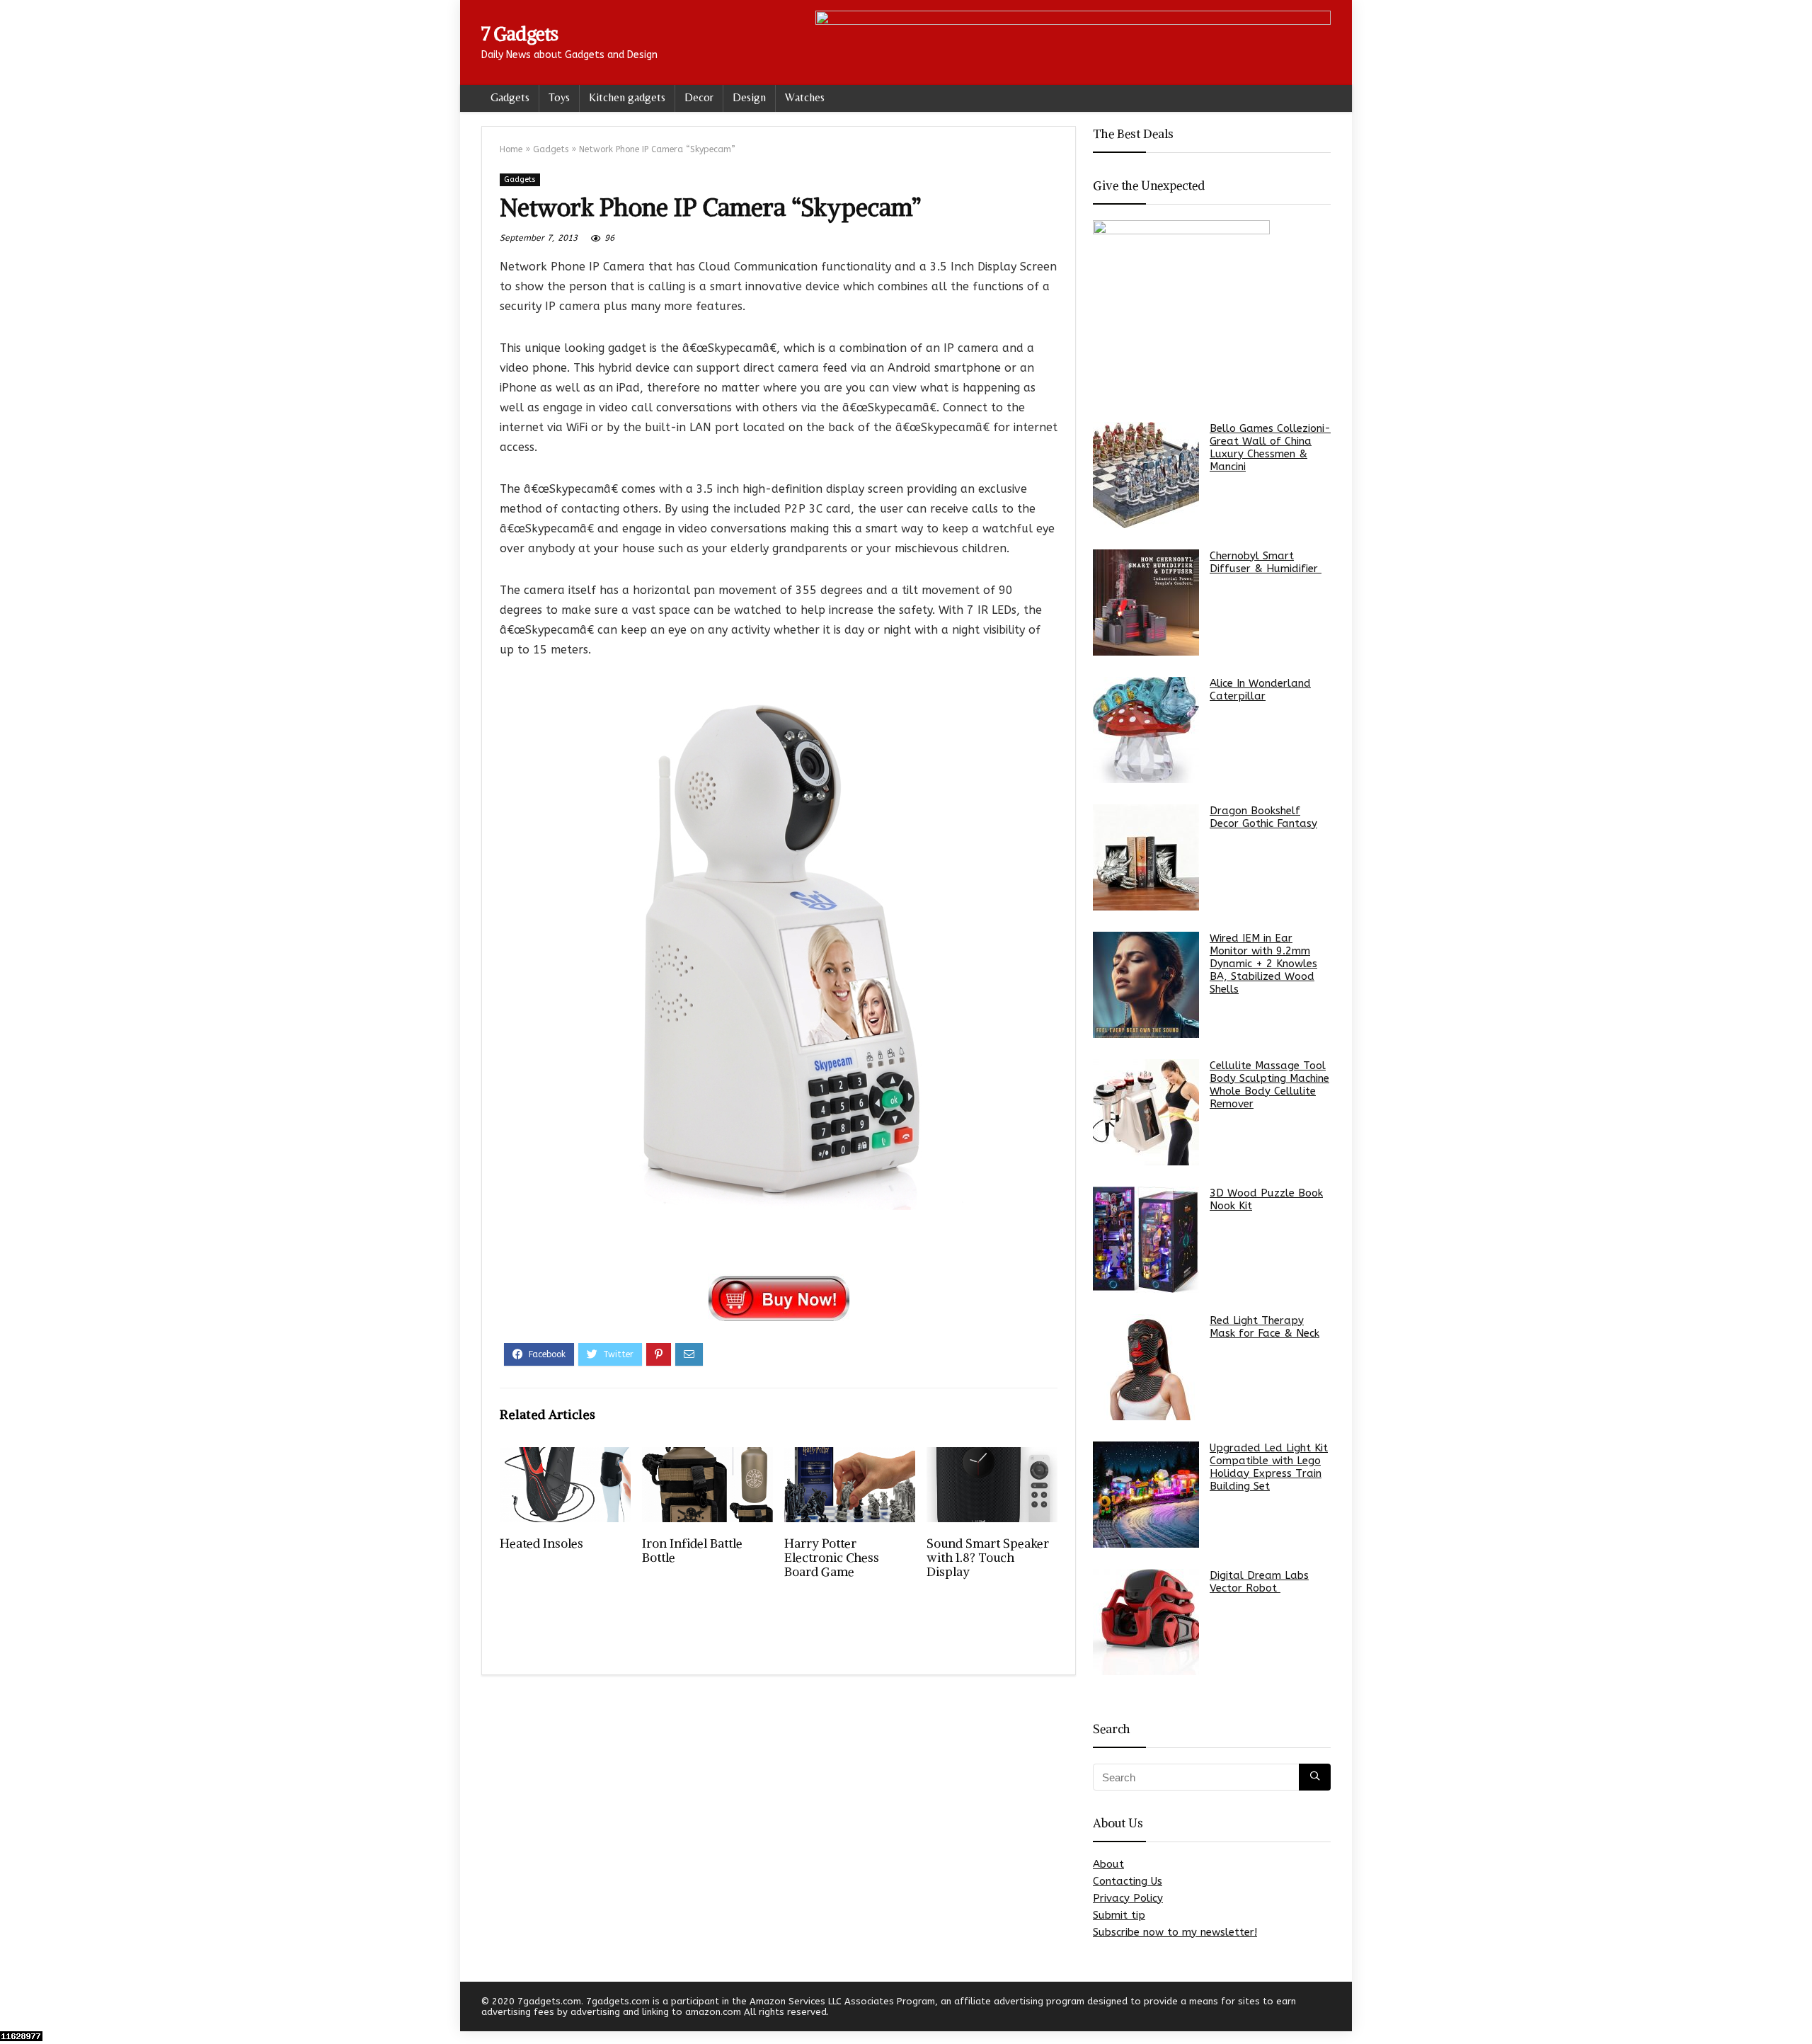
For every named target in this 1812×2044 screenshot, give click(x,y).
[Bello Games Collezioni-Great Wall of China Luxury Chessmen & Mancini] (1146, 475)
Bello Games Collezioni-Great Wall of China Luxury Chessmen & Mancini (1270, 447)
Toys (559, 97)
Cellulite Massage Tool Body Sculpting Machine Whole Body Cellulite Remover (1269, 1085)
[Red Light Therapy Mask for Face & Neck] (1146, 1367)
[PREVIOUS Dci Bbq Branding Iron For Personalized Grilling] (14, 2009)
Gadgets (510, 97)
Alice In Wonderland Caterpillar (1260, 690)
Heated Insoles (541, 1543)
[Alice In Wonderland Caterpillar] (1146, 730)
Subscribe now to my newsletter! (1175, 1932)
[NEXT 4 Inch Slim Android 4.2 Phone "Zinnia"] (1798, 2009)
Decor (699, 97)
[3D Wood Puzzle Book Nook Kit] (1146, 1240)
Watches (805, 97)
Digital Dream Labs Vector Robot (1259, 1582)
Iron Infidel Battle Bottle (692, 1551)
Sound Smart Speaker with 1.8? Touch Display (988, 1558)
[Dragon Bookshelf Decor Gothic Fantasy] (1146, 857)
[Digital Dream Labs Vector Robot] (1146, 1622)
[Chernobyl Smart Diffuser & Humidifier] (1146, 603)
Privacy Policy (1128, 1898)
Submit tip (1119, 1915)
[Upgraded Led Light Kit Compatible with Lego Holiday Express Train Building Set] (1146, 1495)
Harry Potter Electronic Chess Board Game (832, 1558)
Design (749, 97)
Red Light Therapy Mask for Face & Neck (1265, 1327)
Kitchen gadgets (627, 97)
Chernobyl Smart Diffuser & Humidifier (1266, 562)
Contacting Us (1128, 1881)
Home (511, 149)
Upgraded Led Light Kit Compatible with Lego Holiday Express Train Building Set (1269, 1467)
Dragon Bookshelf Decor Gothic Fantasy (1263, 817)
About (1108, 1864)
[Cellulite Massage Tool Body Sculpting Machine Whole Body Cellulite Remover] (1146, 1112)
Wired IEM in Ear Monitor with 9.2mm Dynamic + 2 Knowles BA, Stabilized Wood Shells (1263, 964)
